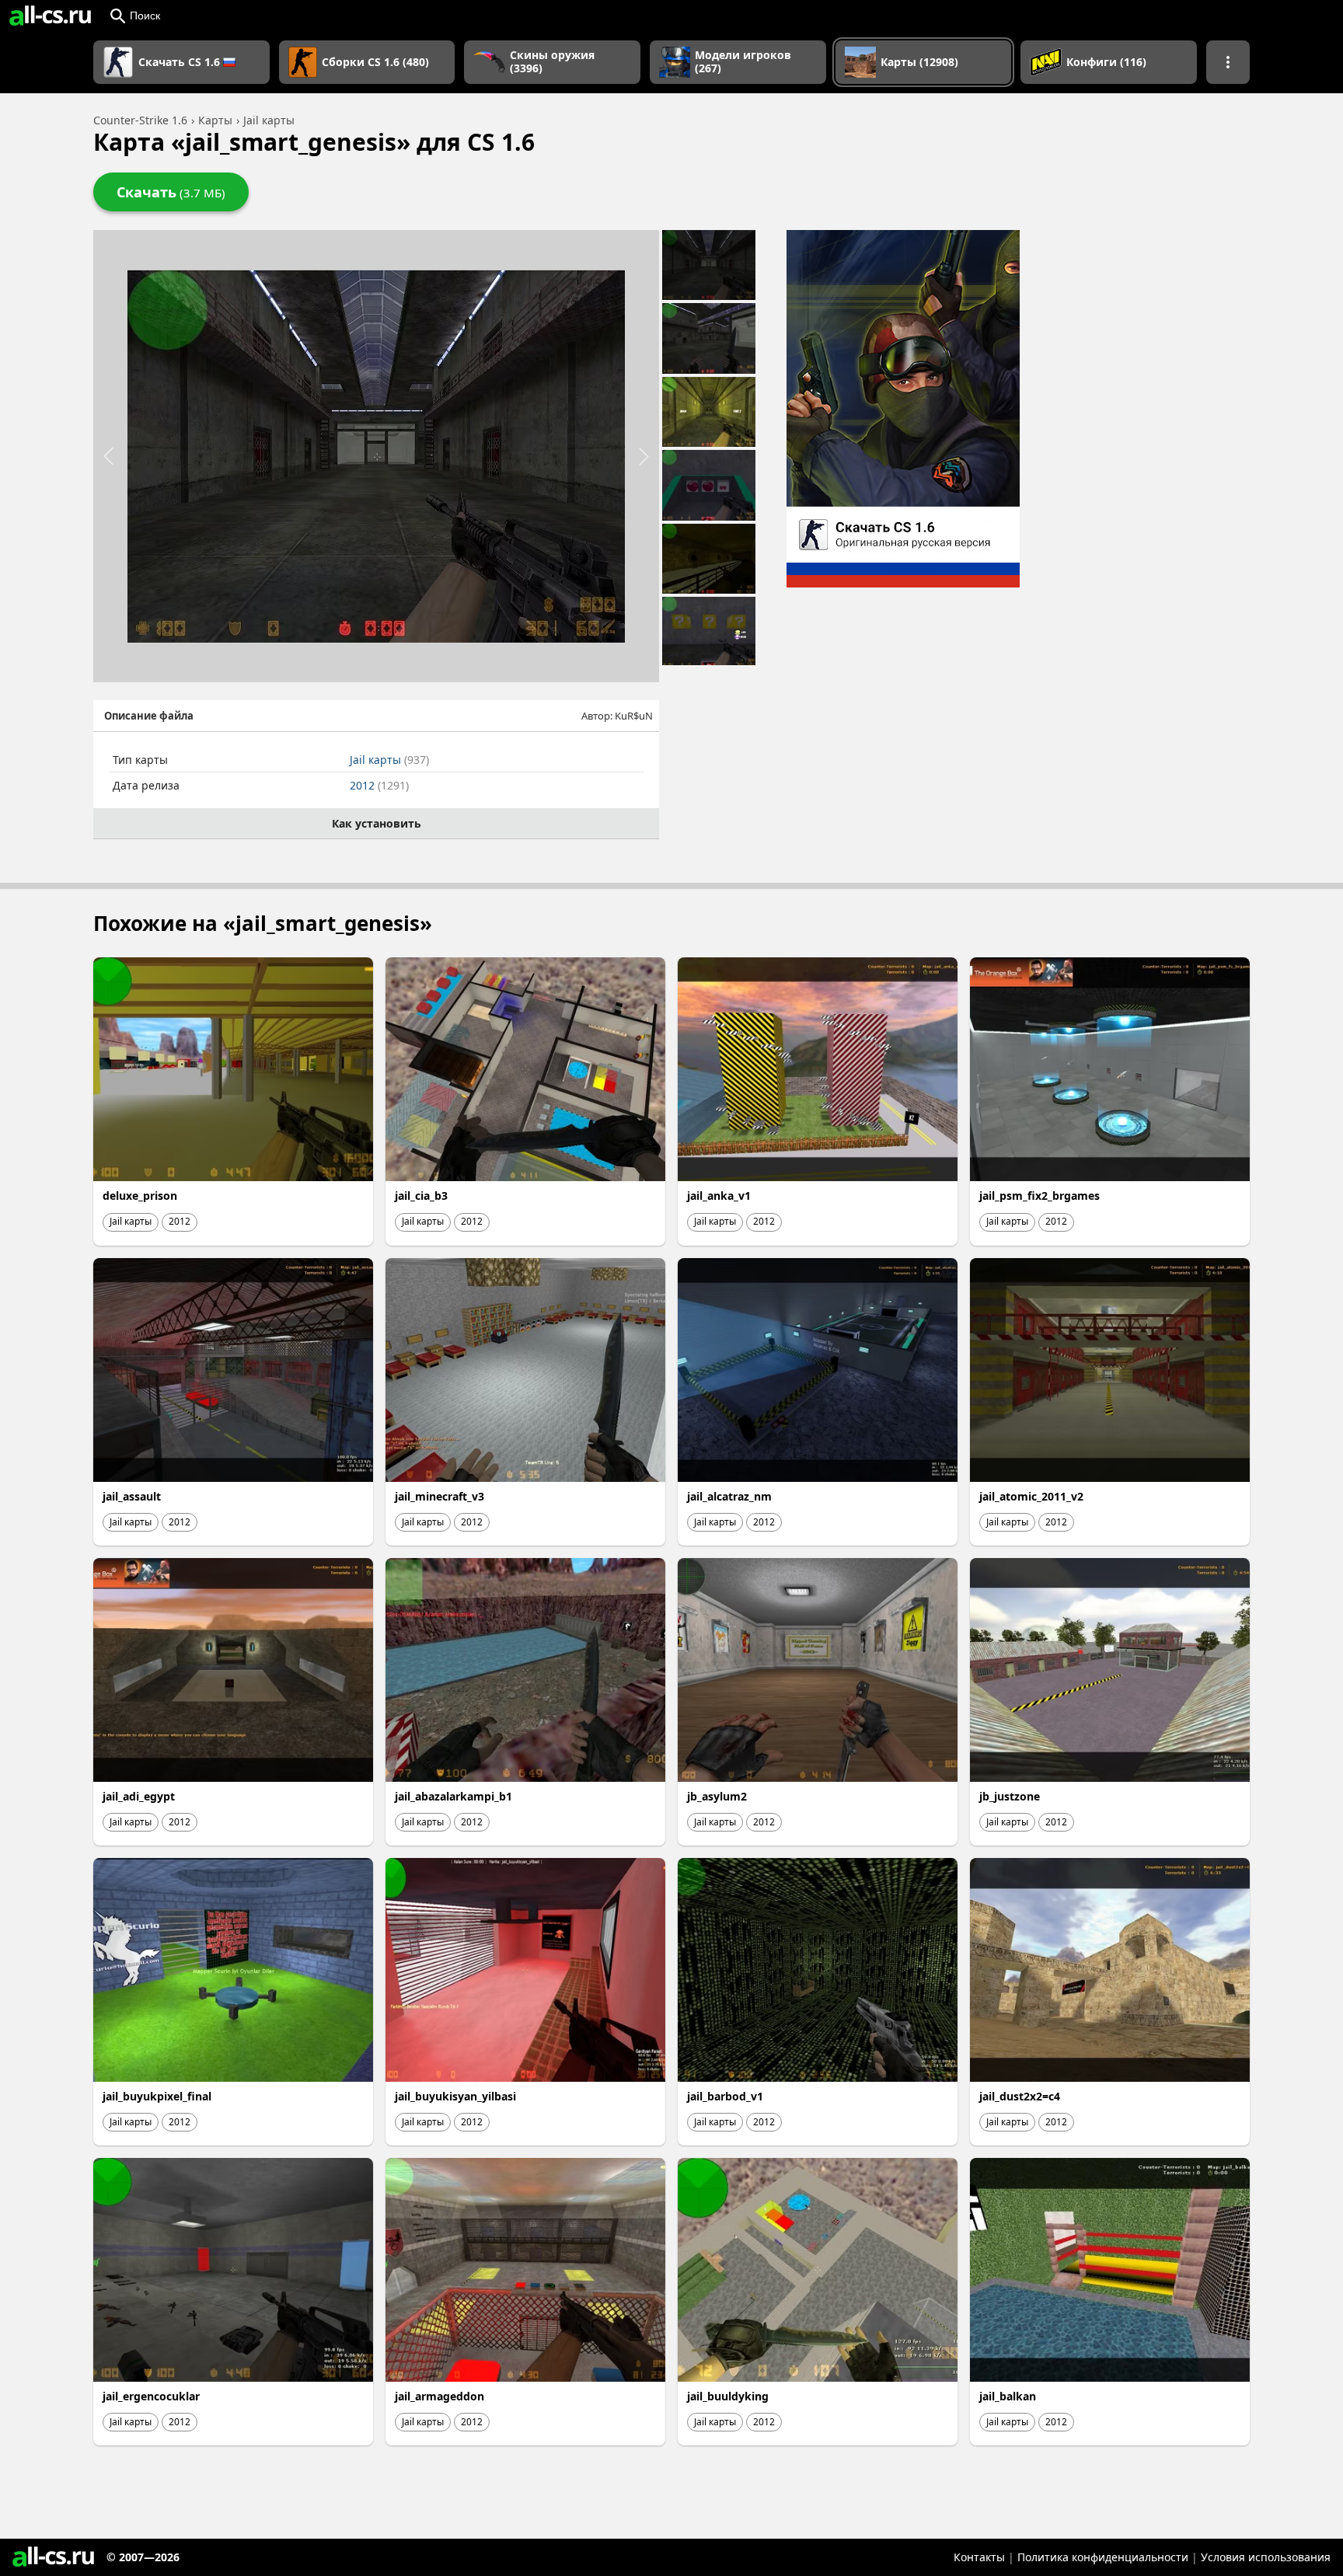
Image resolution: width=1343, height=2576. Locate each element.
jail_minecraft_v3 (440, 1496)
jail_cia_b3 (421, 1196)
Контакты (979, 2557)
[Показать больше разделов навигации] (1228, 62)
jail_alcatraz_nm (729, 1496)
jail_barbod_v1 (725, 2096)
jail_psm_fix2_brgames (1040, 1196)
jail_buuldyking (728, 2396)
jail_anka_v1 (719, 1196)
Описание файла (149, 716)
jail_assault (132, 1496)
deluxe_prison (140, 1196)
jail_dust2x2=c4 (1020, 2096)
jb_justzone (1010, 1796)
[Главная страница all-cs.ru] (50, 16)
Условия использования (1266, 2557)
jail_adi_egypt (139, 1796)
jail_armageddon (440, 2396)
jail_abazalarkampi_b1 (453, 1796)
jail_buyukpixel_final (157, 2096)
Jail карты (389, 760)
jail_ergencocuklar (151, 2396)
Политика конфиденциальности (1103, 2557)
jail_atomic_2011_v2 (1031, 1496)
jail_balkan (1008, 2396)
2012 (379, 785)
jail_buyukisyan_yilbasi (455, 2096)
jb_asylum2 (717, 1796)
